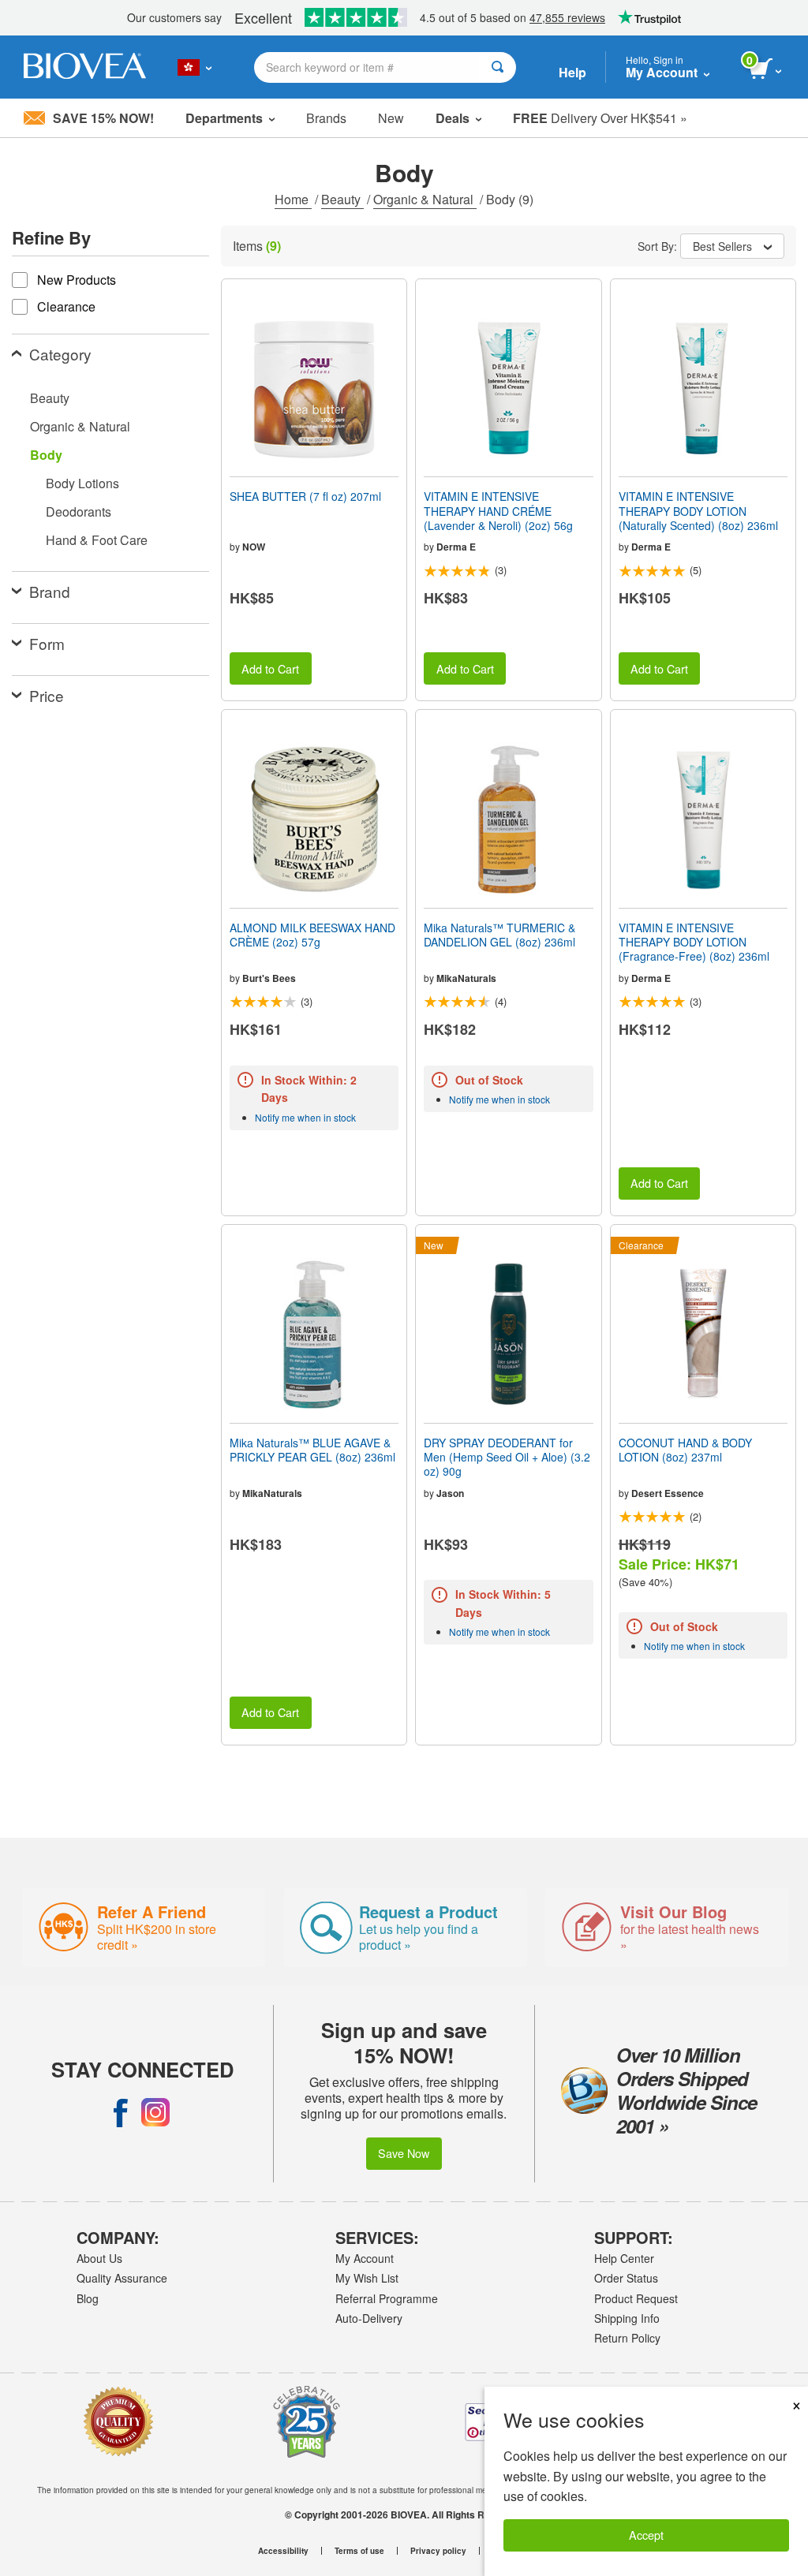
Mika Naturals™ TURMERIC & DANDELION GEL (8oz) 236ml (499, 935)
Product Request (636, 2298)
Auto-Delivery (369, 2318)
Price (47, 695)
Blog (88, 2298)
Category (60, 354)
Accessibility (283, 2551)
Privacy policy (438, 2551)
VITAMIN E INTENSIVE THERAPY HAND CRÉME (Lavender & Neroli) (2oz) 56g (498, 511)
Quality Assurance (122, 2278)
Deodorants (79, 511)
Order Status (626, 2278)
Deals (453, 118)
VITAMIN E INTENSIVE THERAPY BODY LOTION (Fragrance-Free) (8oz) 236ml (694, 942)
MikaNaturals (466, 978)
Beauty (342, 199)
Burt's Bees (269, 978)
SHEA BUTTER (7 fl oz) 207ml (305, 496)
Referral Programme (387, 2298)
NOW (254, 547)
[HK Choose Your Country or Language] (195, 67)
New (391, 118)
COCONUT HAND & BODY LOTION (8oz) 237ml (685, 1450)
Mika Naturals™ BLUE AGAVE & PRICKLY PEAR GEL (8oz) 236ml (312, 1450)
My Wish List (367, 2278)
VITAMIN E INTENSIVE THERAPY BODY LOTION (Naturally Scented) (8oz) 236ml (698, 511)
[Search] (498, 67)
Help (572, 72)
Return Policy (627, 2338)
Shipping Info (627, 2318)
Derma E (456, 547)
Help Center (624, 2258)
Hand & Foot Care (97, 540)
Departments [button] (224, 118)
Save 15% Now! (103, 118)
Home (293, 199)
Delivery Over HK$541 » (600, 118)
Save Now (404, 2153)
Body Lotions (82, 483)
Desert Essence (668, 1493)
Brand (50, 591)
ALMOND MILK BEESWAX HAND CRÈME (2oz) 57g (312, 935)
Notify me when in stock (305, 1117)
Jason (450, 1493)
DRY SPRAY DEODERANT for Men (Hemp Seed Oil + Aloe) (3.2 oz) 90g (507, 1457)
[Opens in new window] (121, 2112)
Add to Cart (270, 668)
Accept (646, 2535)
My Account (365, 2258)
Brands (326, 118)
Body (46, 455)
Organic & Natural (425, 199)
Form (47, 643)
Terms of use (359, 2551)
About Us (99, 2258)
